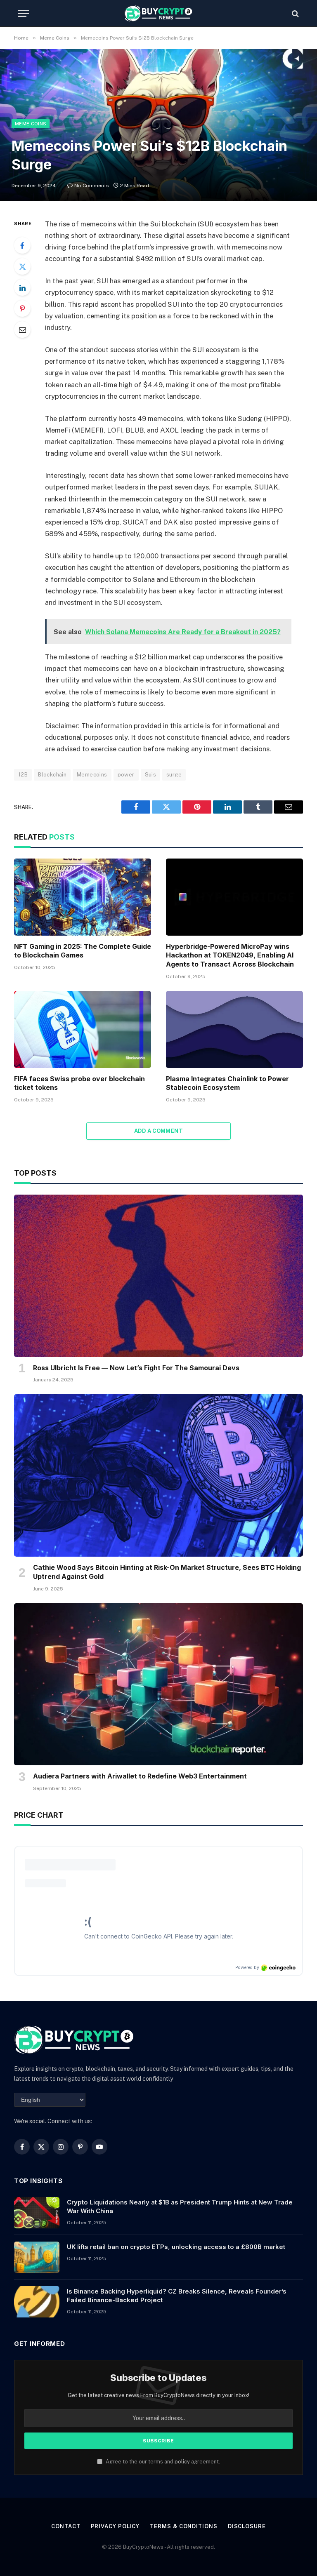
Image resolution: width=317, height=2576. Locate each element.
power (126, 775)
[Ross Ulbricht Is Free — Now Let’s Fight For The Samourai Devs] (158, 1276)
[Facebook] (22, 245)
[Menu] (24, 13)
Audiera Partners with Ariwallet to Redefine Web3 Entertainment (140, 1776)
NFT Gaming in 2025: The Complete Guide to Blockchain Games (83, 951)
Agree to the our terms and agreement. (162, 2462)
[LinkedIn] (22, 287)
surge (174, 775)
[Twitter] (22, 266)
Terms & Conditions (183, 2526)
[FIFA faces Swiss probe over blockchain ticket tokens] (83, 1029)
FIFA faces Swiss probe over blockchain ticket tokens (79, 1083)
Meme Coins (31, 124)
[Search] (295, 13)
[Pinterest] (22, 308)
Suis (151, 775)
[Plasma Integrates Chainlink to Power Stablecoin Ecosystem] (234, 1029)
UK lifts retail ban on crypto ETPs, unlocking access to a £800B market (176, 2247)
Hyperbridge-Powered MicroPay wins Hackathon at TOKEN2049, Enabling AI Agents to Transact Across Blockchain (230, 955)
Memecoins (92, 775)
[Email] (22, 329)
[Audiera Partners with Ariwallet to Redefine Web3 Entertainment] (158, 1684)
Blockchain (52, 775)
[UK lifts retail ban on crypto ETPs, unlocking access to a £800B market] (37, 2257)
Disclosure (247, 2526)
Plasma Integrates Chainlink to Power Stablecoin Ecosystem (227, 1083)
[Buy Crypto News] (158, 13)
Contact (66, 2526)
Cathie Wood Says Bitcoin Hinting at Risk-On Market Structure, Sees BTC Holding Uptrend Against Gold (167, 1572)
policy (182, 2462)
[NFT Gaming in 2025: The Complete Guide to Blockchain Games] (83, 897)
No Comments (92, 186)
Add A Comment (158, 1131)
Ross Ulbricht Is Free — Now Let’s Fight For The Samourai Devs (136, 1368)
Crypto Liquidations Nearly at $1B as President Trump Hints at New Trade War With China (180, 2207)
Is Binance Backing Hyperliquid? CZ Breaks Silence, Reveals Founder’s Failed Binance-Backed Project (177, 2296)
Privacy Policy (115, 2526)
